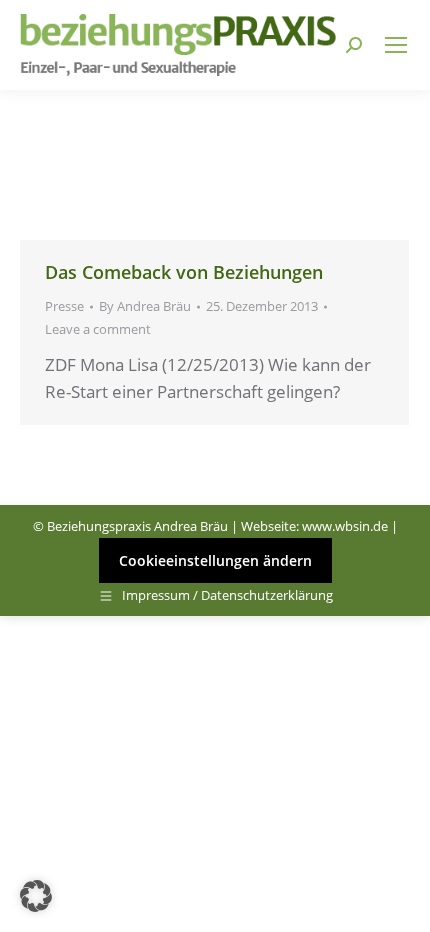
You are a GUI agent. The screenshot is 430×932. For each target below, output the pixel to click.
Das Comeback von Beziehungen (184, 272)
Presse (64, 306)
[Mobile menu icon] (396, 45)
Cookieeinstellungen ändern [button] (215, 560)
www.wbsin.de (345, 526)
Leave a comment (98, 329)
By (145, 306)
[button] (36, 896)
